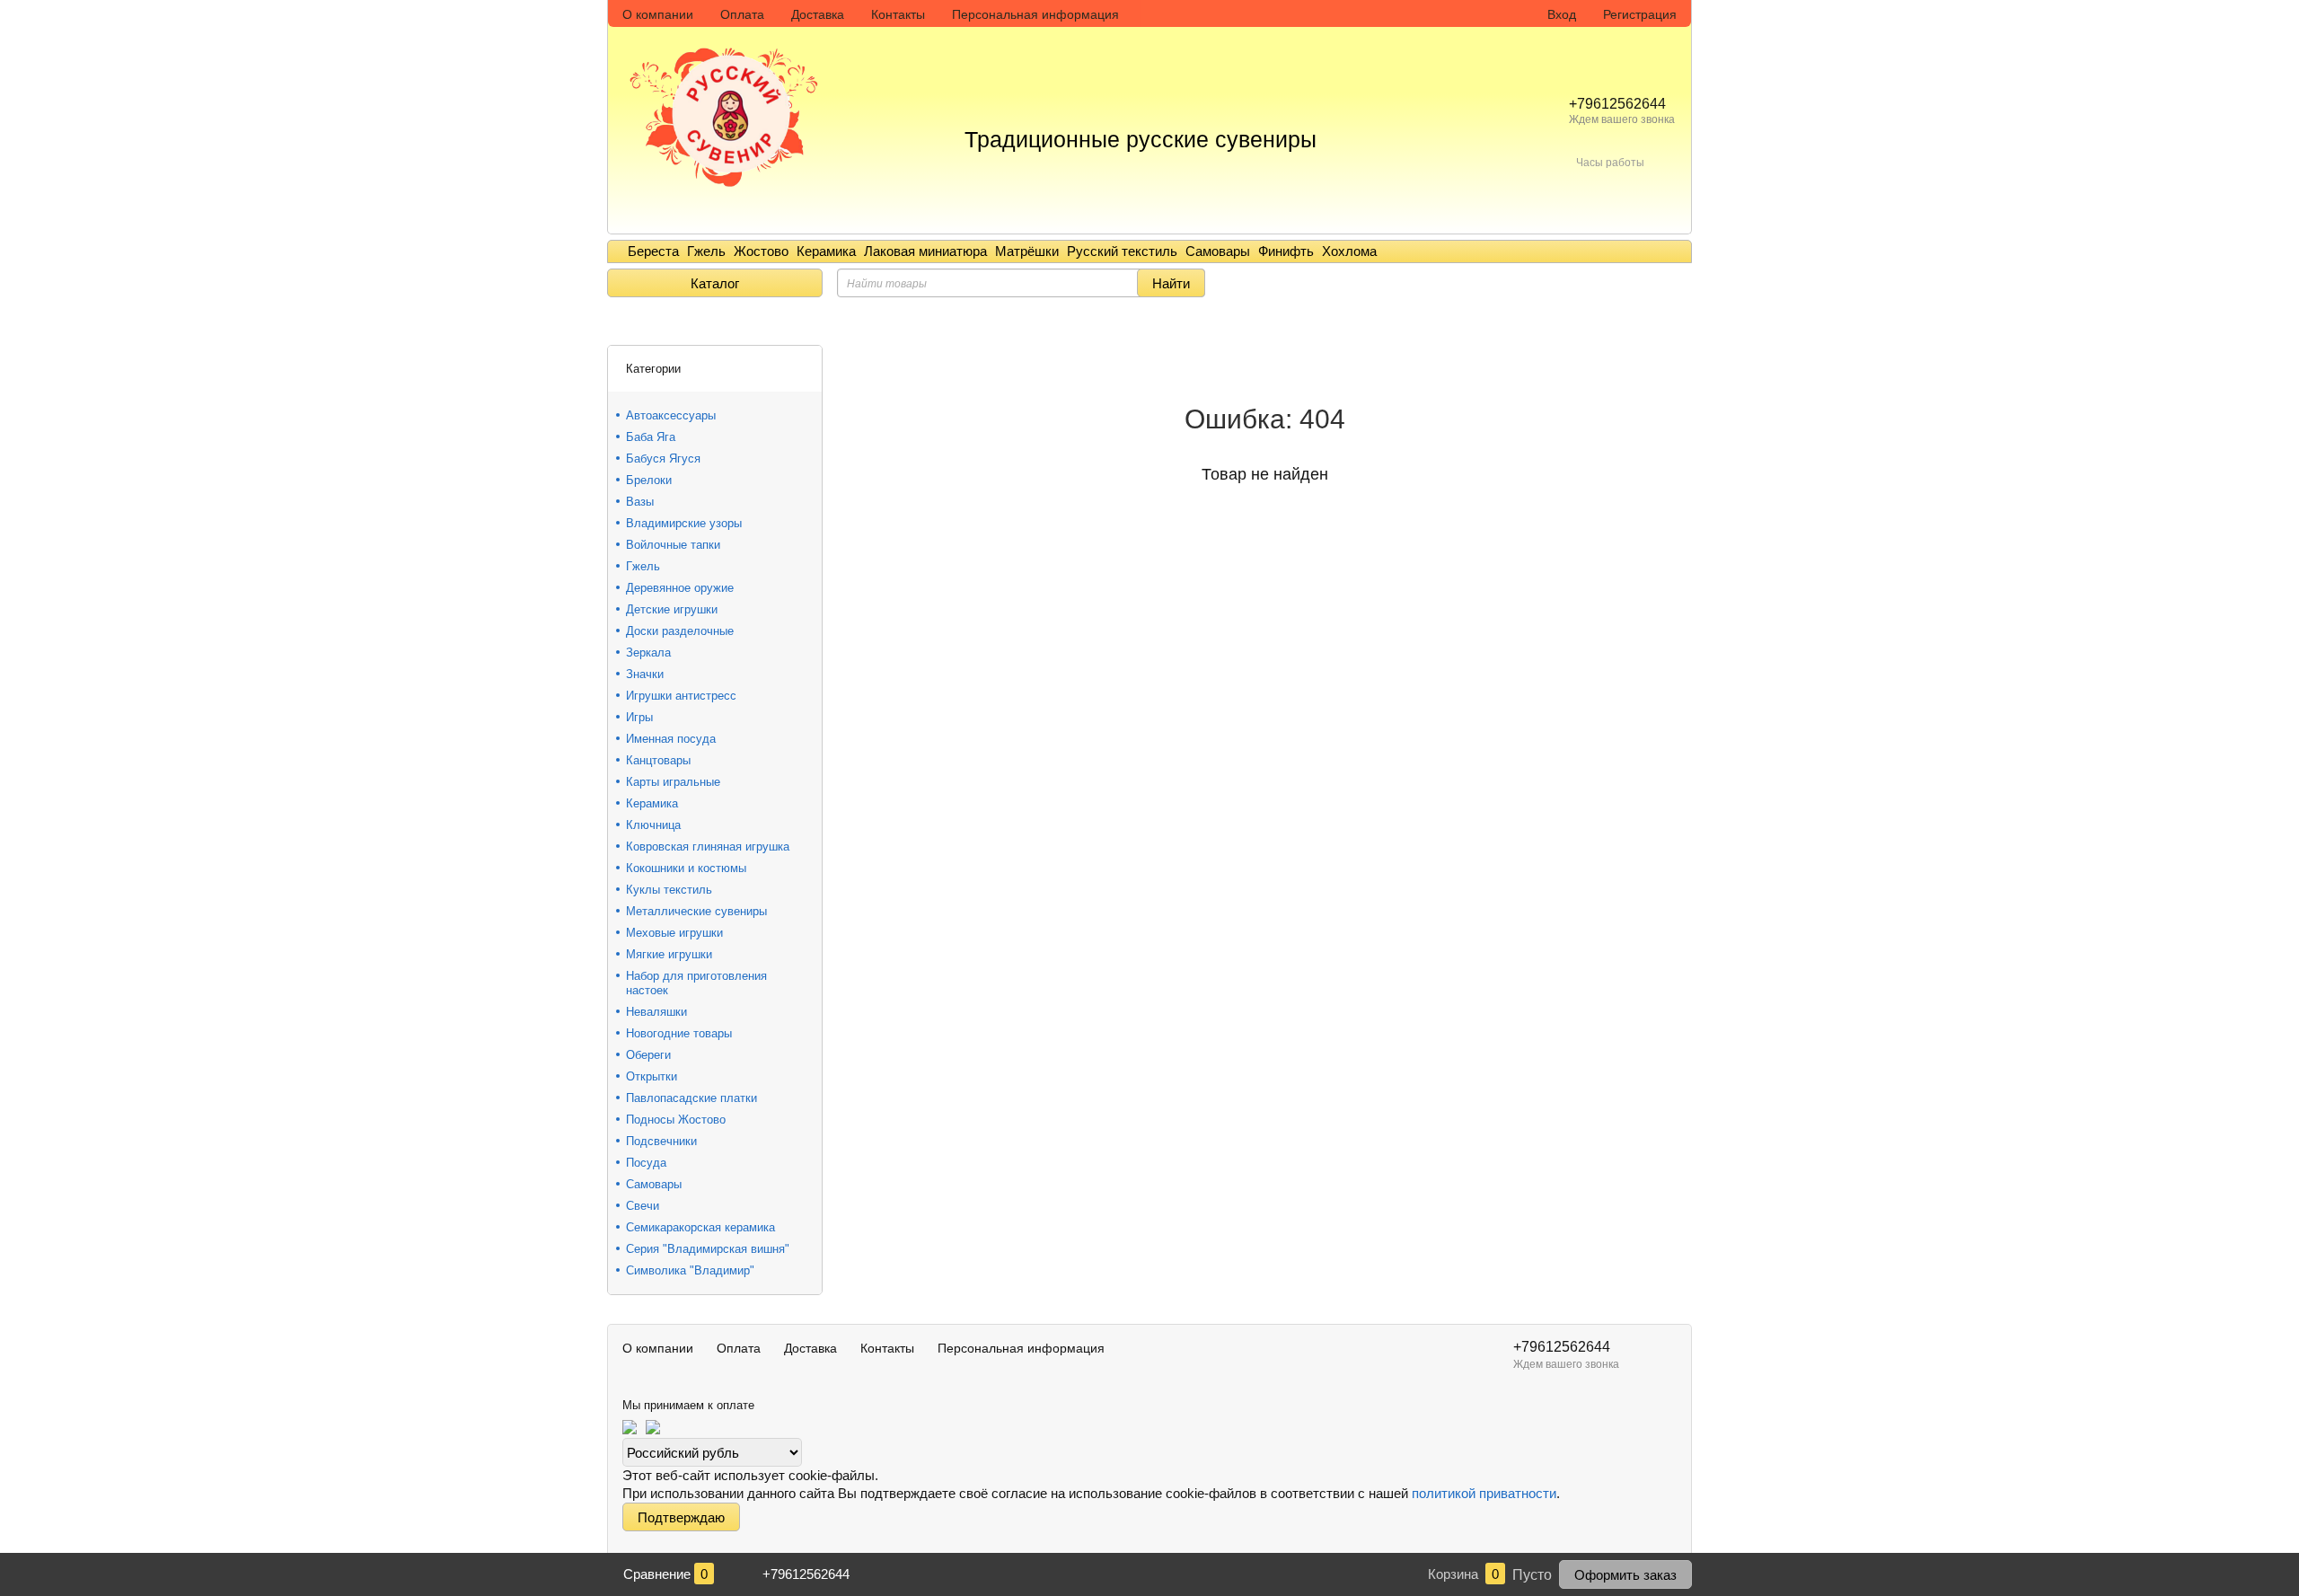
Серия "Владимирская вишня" (708, 1249)
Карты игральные (673, 782)
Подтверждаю (681, 1517)
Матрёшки (1027, 251)
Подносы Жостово (676, 1120)
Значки (645, 674)
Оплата (742, 14)
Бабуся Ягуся (663, 459)
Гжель (706, 251)
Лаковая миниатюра (925, 251)
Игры (639, 717)
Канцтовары (658, 760)
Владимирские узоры (684, 523)
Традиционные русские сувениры (1141, 139)
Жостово (761, 251)
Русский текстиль (1122, 251)
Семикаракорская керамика (700, 1227)
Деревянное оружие (680, 588)
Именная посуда (671, 739)
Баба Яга (651, 437)
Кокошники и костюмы (686, 868)
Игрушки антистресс (681, 696)
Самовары (1218, 251)
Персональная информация (1035, 14)
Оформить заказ (1625, 1575)
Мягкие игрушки (669, 954)
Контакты (898, 14)
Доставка (818, 14)
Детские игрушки (672, 609)
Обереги (648, 1055)
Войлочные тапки (673, 545)
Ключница (653, 825)
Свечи (643, 1206)
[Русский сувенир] (730, 101)
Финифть (1286, 251)
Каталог (715, 283)
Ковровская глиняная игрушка (708, 846)
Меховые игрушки (674, 933)
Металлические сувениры (696, 911)
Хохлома (1349, 251)
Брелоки (649, 480)
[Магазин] (614, 323)
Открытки (652, 1076)
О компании (658, 14)
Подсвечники (661, 1141)
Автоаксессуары (671, 415)
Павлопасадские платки (691, 1098)
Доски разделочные (680, 631)
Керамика (826, 251)
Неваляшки (656, 1012)
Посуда (646, 1163)
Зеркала (648, 653)
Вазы (640, 502)
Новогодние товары (679, 1033)
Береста (653, 251)
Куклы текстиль (669, 890)
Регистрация (1640, 14)
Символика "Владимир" (690, 1270)
